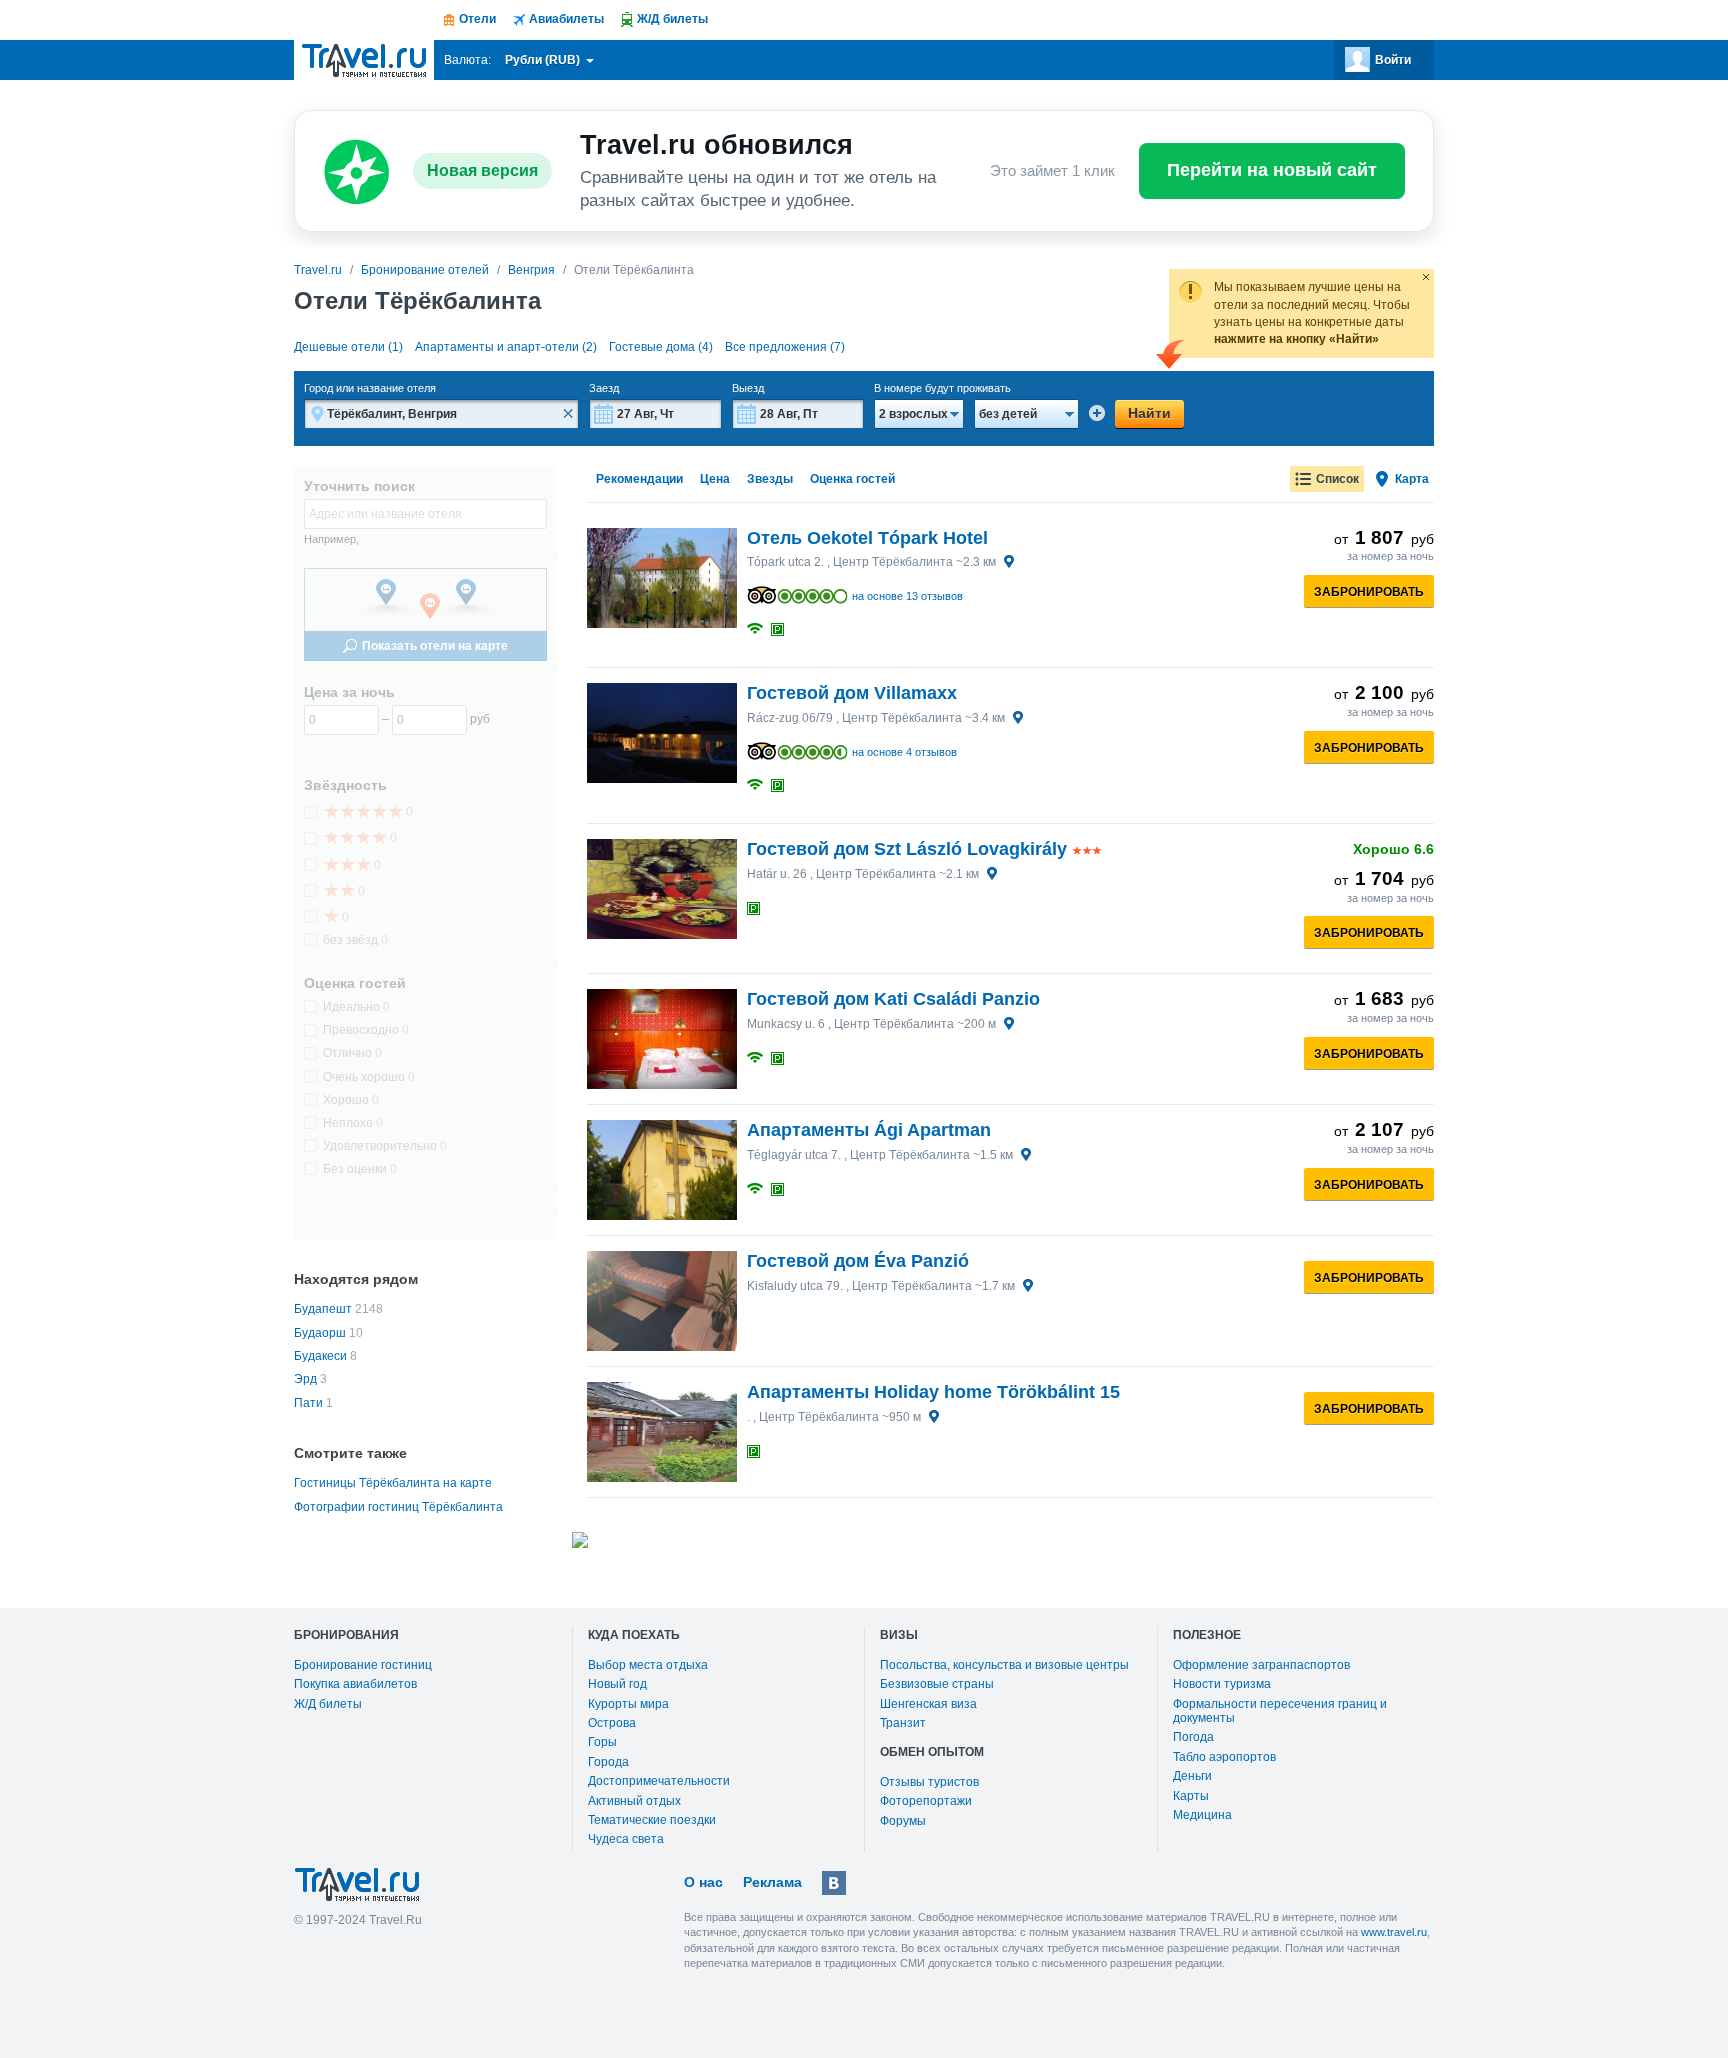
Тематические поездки (652, 1820)
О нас (703, 1882)
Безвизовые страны (937, 1684)
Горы (602, 1742)
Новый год (617, 1684)
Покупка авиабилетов (355, 1684)
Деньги (1192, 1776)
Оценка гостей (852, 479)
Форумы (903, 1821)
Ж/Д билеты (328, 1704)
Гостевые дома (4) (661, 347)
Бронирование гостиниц (363, 1665)
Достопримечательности (659, 1781)
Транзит (903, 1723)
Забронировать (1369, 592)
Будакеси (320, 1356)
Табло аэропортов (1224, 1757)
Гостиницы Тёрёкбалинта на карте (393, 1483)
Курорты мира (628, 1704)
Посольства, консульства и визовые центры (1004, 1665)
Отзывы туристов (929, 1782)
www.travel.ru (1394, 1932)
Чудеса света (626, 1839)
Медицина (1202, 1815)
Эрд (305, 1379)
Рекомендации (639, 479)
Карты (1191, 1796)
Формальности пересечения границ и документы (1280, 1711)
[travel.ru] (364, 60)
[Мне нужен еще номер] (1097, 413)
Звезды (770, 479)
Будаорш (320, 1333)
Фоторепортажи (926, 1801)
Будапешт (323, 1309)
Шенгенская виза (928, 1704)
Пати (308, 1403)
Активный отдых (634, 1801)
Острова (612, 1723)
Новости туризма (1222, 1684)
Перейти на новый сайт (1272, 170)
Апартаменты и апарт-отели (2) (506, 347)
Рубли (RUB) (544, 60)
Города (608, 1762)
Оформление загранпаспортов (1261, 1665)
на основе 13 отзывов (907, 596)
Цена (715, 479)
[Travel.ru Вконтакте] (834, 1883)
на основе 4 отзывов (904, 752)
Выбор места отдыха (648, 1665)
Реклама (772, 1882)
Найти (1149, 413)
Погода (1193, 1737)
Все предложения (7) (785, 347)
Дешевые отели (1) (348, 347)
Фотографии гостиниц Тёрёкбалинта (398, 1507)
